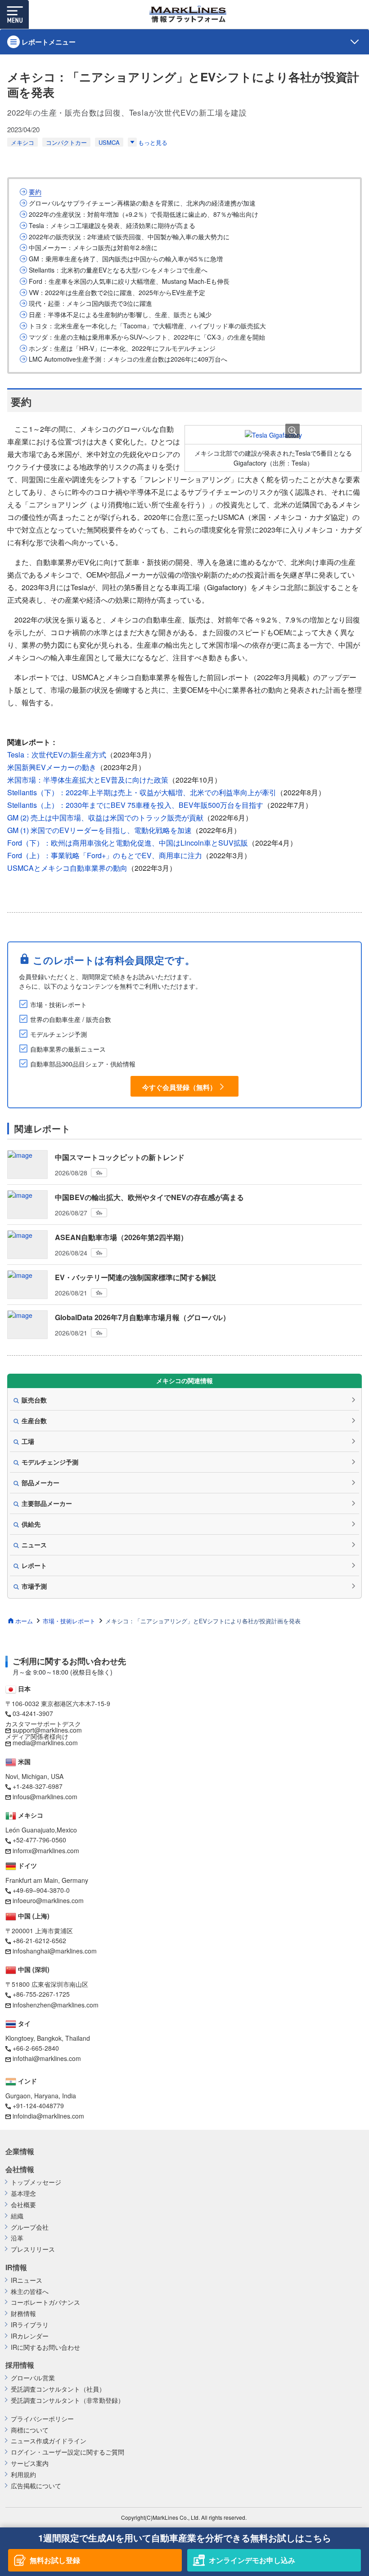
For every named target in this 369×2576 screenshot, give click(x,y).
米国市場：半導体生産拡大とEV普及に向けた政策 (88, 780)
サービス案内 (30, 2463)
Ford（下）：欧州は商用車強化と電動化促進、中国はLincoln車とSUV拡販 (128, 843)
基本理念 (23, 2193)
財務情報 (23, 2314)
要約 (35, 192)
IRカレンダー (30, 2336)
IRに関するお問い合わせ (45, 2347)
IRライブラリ (30, 2325)
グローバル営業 (33, 2378)
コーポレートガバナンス (45, 2302)
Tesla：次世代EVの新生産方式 (57, 755)
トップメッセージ (36, 2182)
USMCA (109, 142)
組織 (17, 2216)
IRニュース (27, 2280)
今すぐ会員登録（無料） (179, 1087)
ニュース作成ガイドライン (49, 2441)
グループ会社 (30, 2227)
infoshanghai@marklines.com (55, 1951)
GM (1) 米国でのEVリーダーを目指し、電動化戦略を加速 (99, 830)
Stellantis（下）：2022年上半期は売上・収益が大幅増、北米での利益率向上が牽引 (142, 792)
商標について (30, 2430)
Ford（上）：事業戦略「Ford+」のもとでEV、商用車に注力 (105, 855)
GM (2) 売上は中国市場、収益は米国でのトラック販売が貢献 (105, 818)
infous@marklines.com (45, 1796)
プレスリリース (33, 2249)
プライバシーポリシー (42, 2419)
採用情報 (20, 2365)
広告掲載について (36, 2486)
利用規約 (23, 2475)
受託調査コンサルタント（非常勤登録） (67, 2400)
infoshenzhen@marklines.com (56, 2005)
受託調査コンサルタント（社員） (58, 2389)
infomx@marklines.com (46, 1850)
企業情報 (20, 2151)
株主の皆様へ (30, 2292)
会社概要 (23, 2205)
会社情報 (20, 2169)
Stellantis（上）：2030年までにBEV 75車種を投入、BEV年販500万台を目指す (135, 805)
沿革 (17, 2238)
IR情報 (16, 2267)
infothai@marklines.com (47, 2058)
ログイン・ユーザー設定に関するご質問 (67, 2452)
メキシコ (22, 142)
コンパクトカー (66, 142)
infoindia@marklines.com (48, 2116)
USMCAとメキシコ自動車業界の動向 (67, 868)
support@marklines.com (47, 1730)
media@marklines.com (45, 1743)
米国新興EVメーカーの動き (52, 767)
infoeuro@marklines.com (48, 1900)
